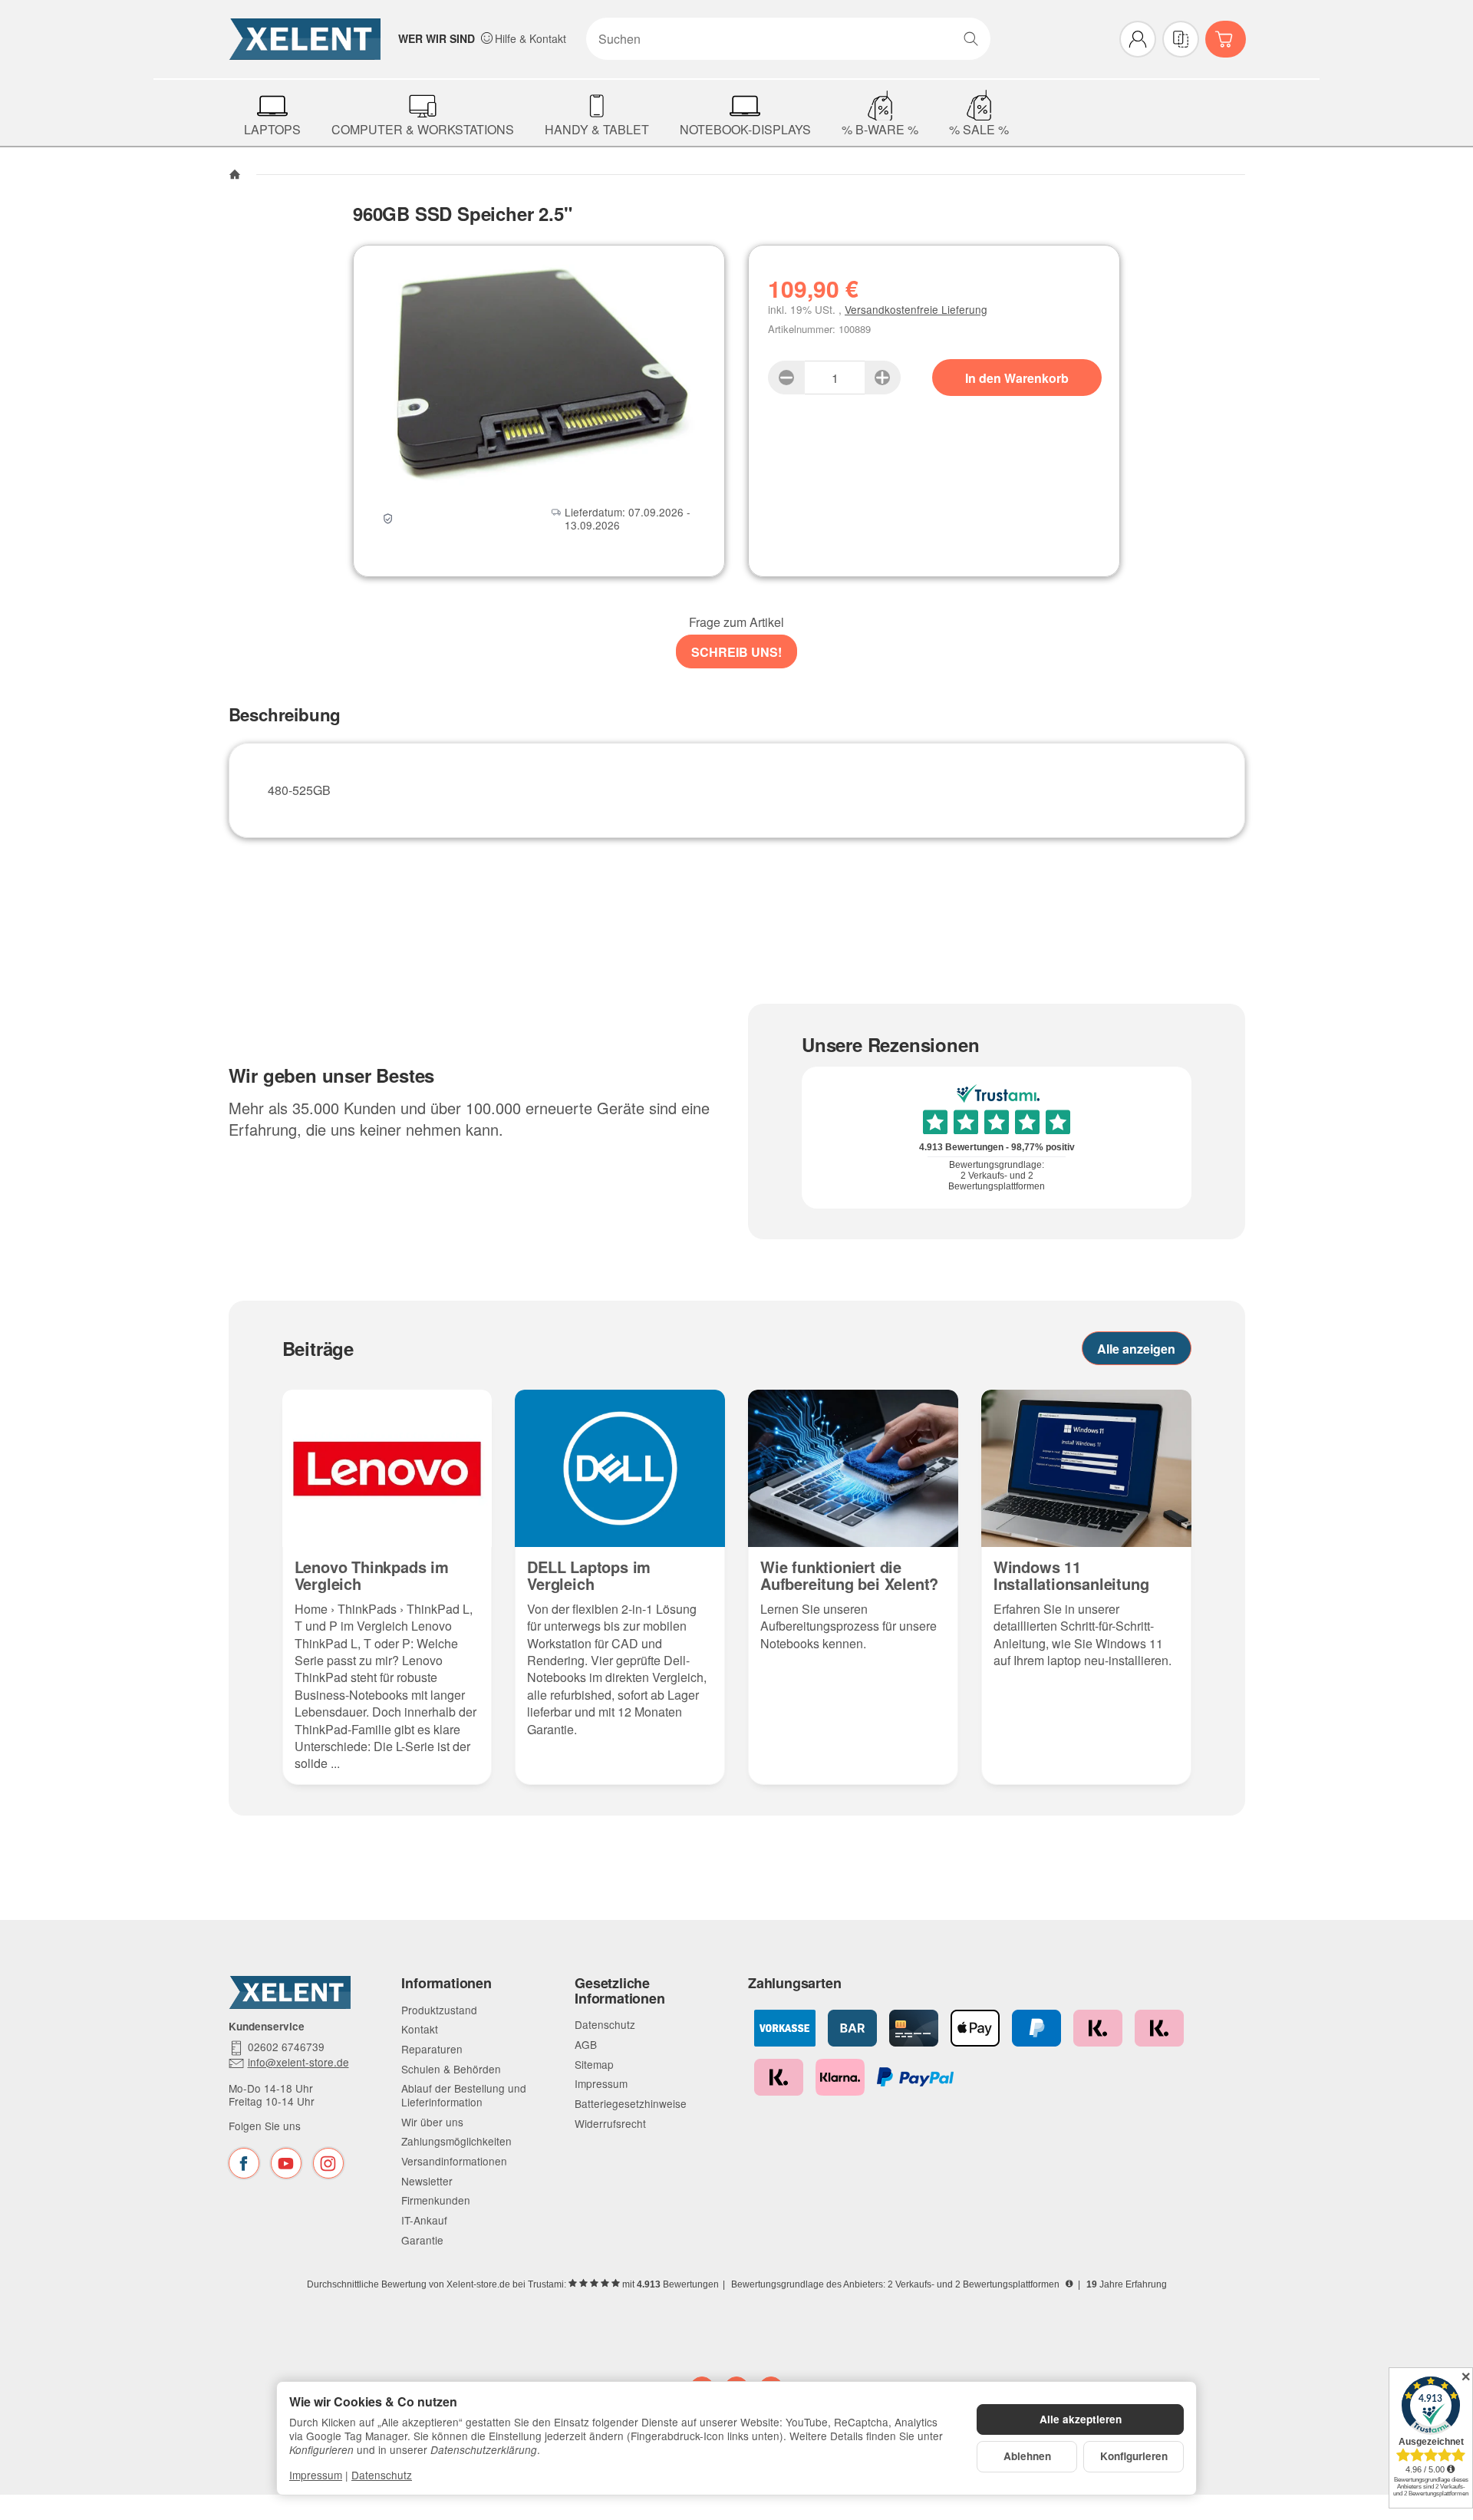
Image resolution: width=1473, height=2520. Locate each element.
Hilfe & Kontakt (531, 38)
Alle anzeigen (1136, 1349)
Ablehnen (1027, 2456)
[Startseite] (235, 174)
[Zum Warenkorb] (1226, 39)
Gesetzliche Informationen (620, 1991)
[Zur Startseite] (305, 39)
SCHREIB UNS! (736, 652)
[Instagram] (328, 2163)
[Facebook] (244, 2163)
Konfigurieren (1134, 2456)
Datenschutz (382, 2475)
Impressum (316, 2475)
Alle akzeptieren (1081, 2419)
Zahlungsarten (794, 1984)
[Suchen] (971, 39)
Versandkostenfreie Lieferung (916, 309)
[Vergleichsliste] (1181, 39)
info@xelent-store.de (298, 2063)
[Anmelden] (1138, 39)
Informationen (446, 1984)
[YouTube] (286, 2163)
